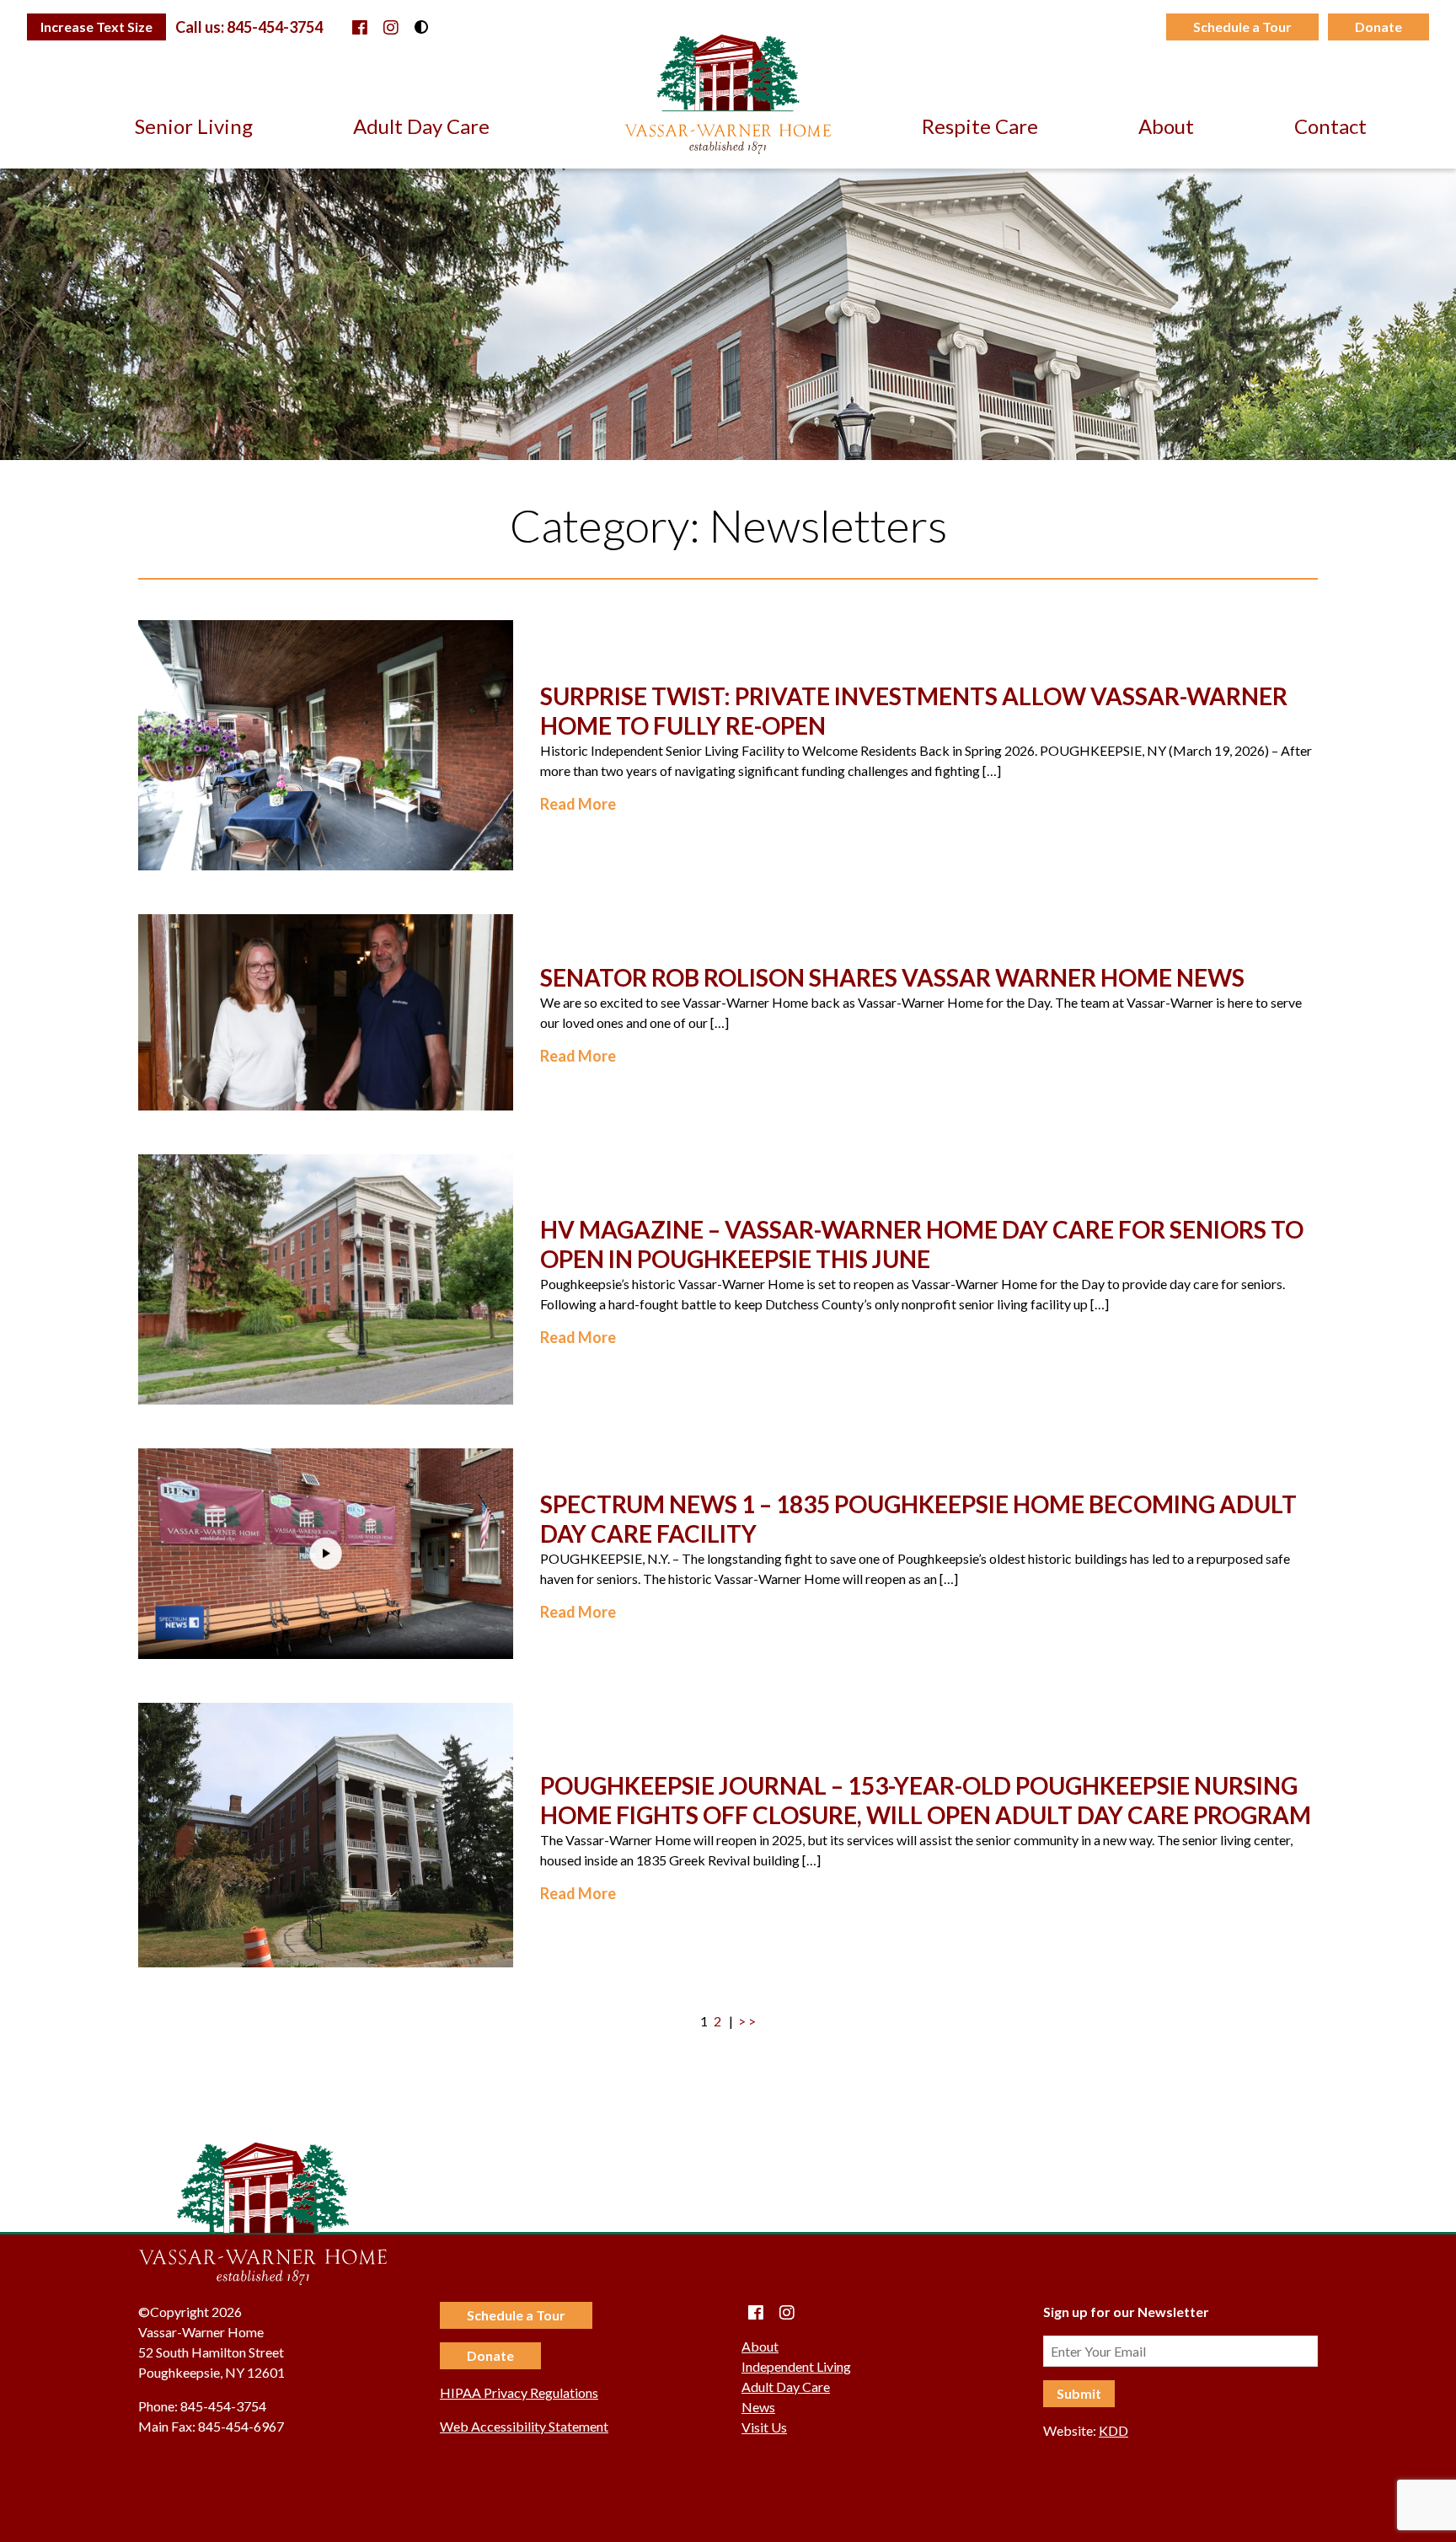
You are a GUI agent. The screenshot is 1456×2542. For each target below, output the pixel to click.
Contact (1330, 126)
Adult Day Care (421, 126)
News (758, 2407)
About (1166, 126)
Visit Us (764, 2427)
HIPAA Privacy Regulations (519, 2392)
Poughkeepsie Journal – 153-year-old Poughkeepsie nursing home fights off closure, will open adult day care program (926, 1800)
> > (747, 2021)
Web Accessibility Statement (524, 2426)
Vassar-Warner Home (728, 94)
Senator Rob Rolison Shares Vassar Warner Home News (892, 977)
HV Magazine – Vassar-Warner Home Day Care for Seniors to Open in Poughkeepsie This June (922, 1244)
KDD (1113, 2430)
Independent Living (796, 2366)
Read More (578, 804)
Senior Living (194, 126)
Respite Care (980, 126)
